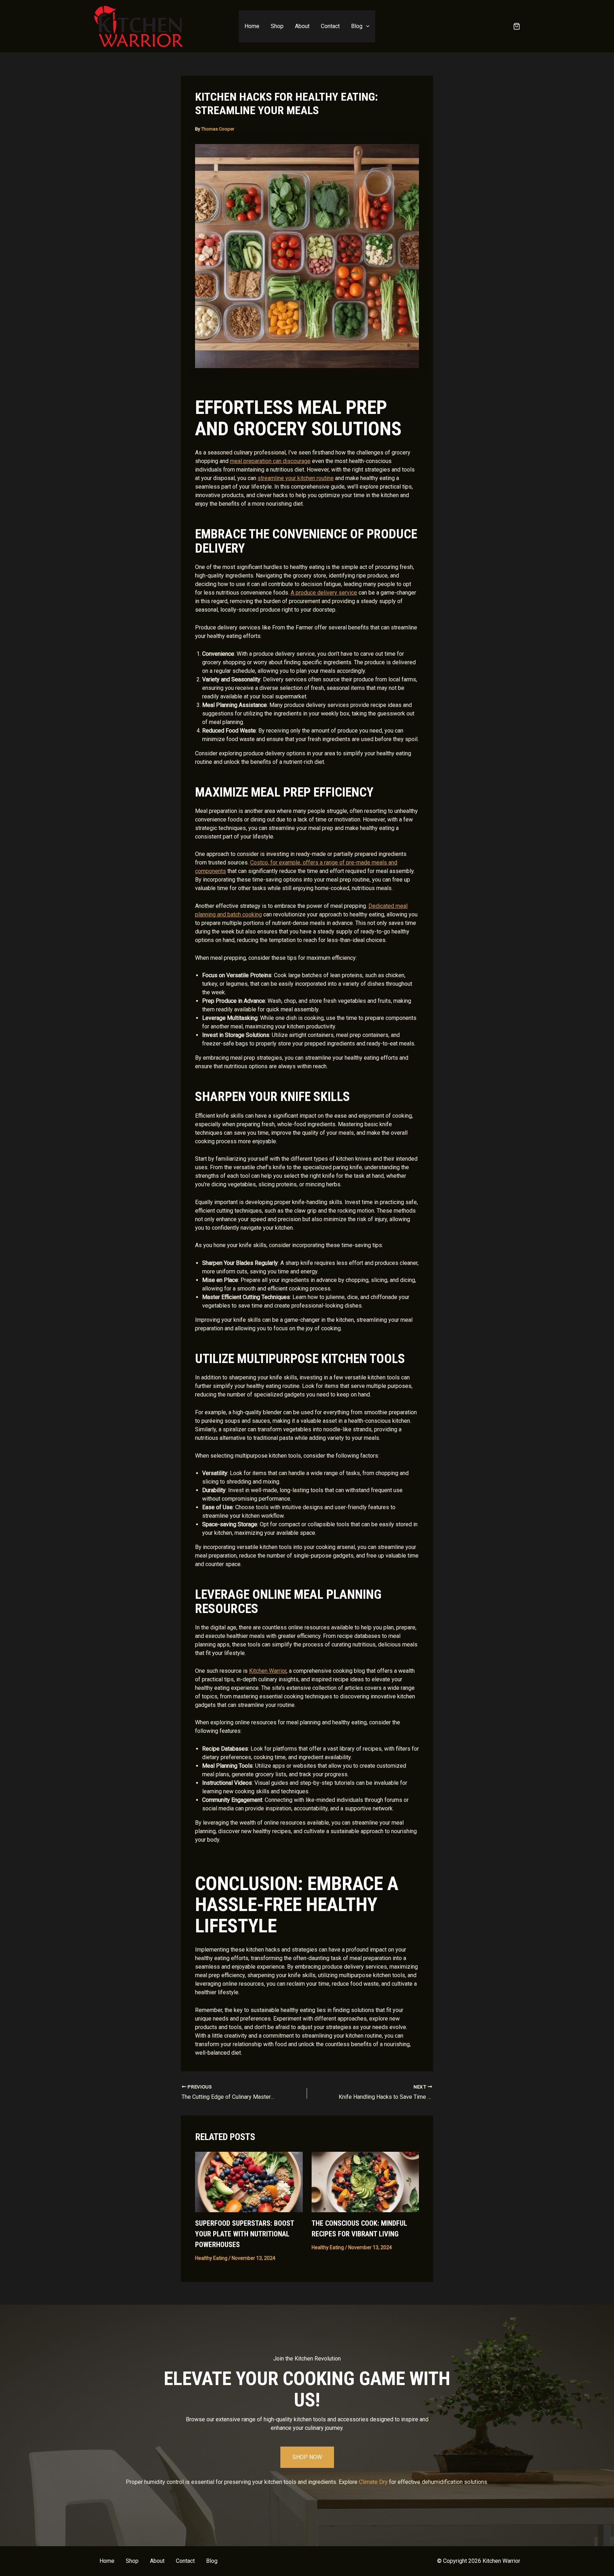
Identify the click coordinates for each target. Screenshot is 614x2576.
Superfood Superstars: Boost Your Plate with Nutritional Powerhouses (244, 2234)
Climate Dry (373, 2482)
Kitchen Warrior (268, 1671)
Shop (277, 26)
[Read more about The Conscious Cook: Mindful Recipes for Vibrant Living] (365, 2181)
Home (252, 26)
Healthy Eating (211, 2258)
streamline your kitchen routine (296, 478)
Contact (330, 26)
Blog (357, 26)
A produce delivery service (324, 593)
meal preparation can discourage (270, 461)
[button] (366, 26)
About (302, 26)
